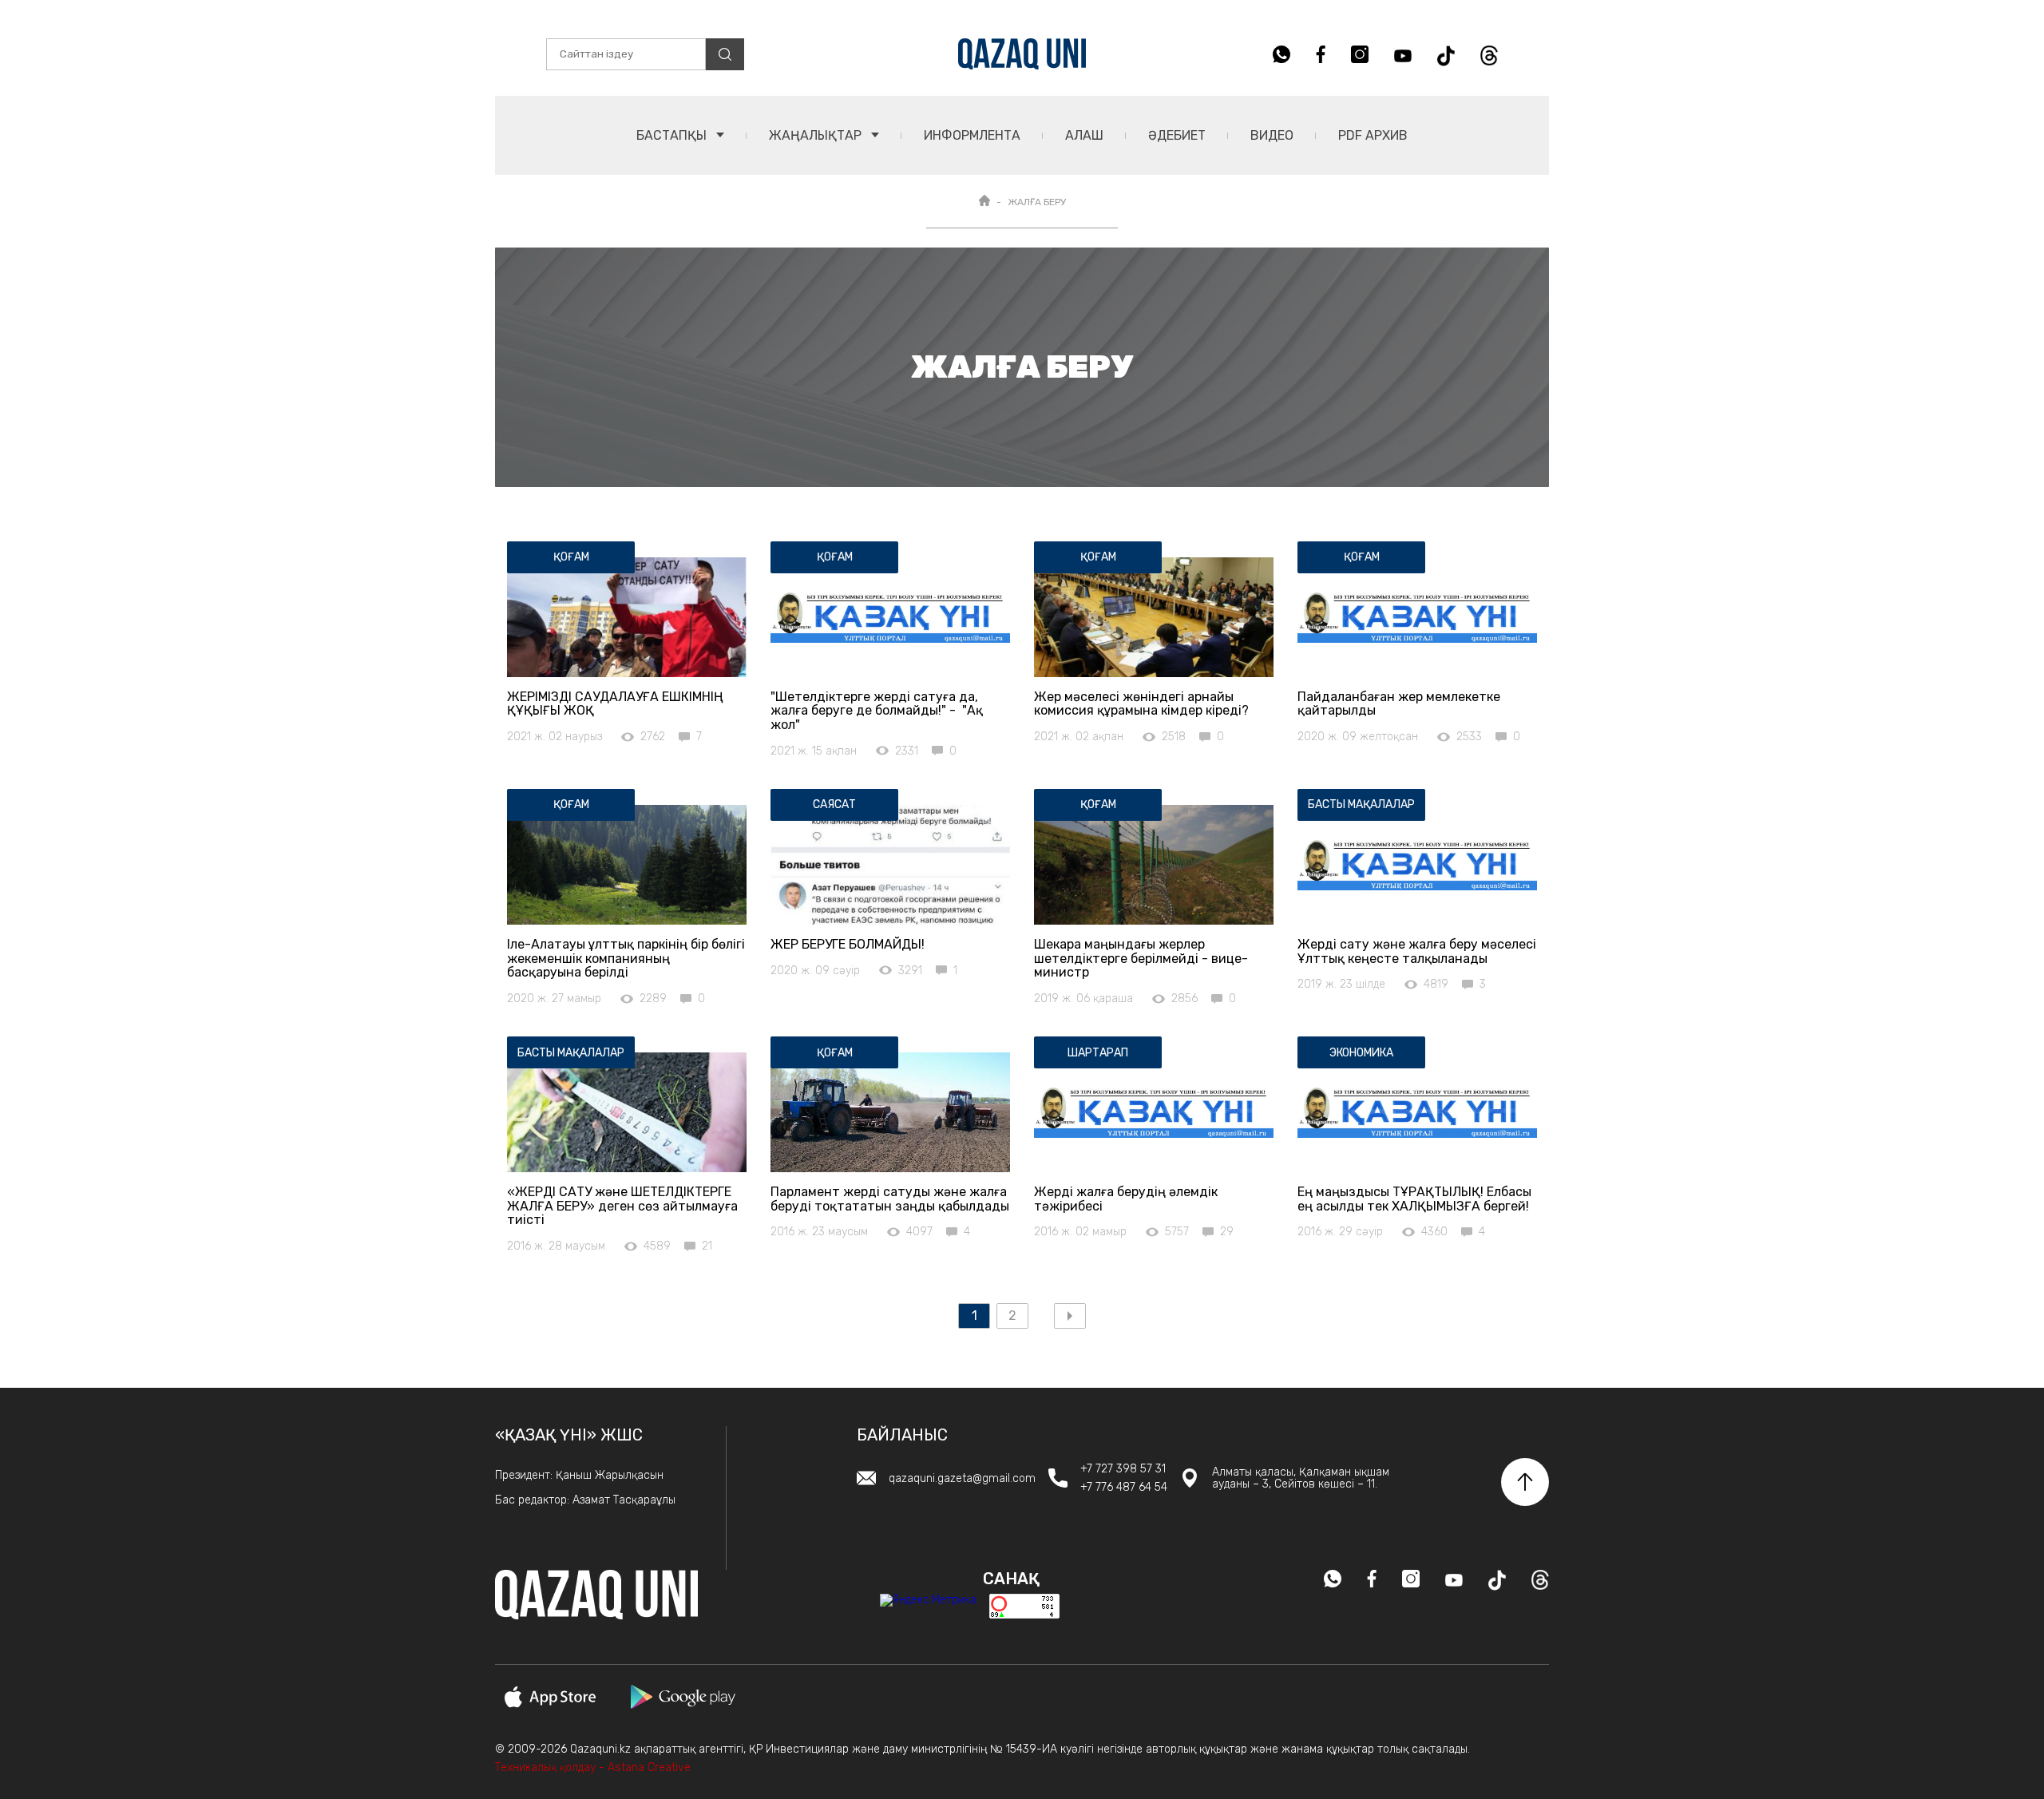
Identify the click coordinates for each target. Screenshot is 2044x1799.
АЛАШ (1084, 135)
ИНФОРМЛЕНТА (972, 135)
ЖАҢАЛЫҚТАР (817, 135)
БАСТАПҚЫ (673, 135)
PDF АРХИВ (1373, 135)
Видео (1272, 135)
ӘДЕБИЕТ (1177, 135)
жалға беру (1037, 202)
